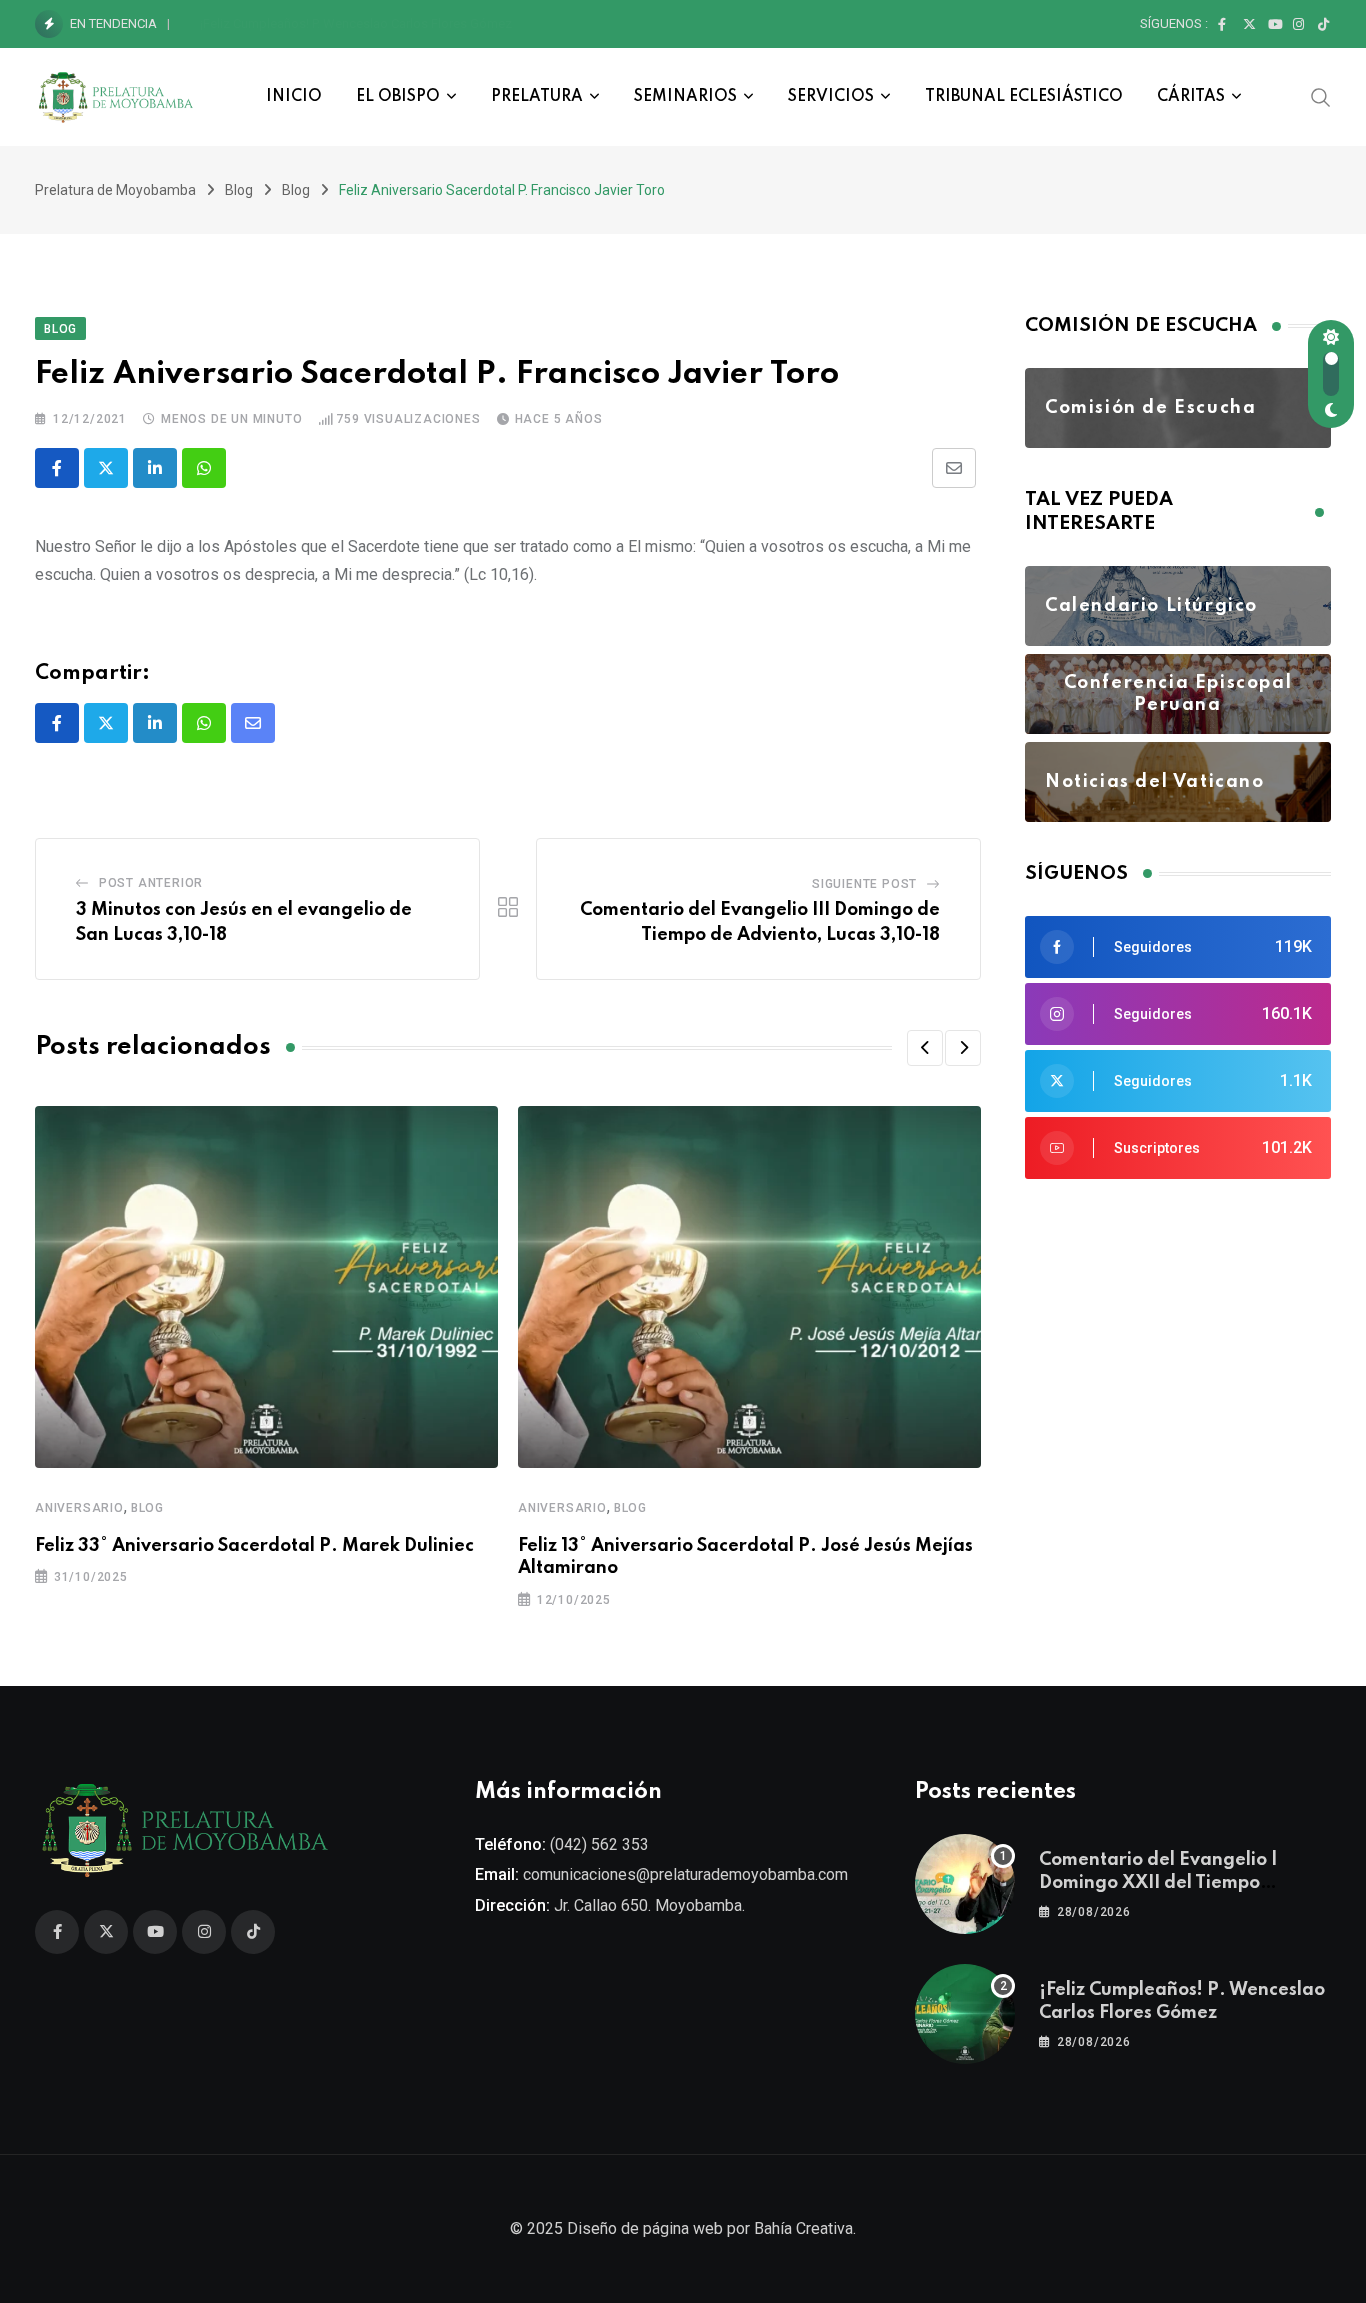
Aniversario (79, 1508)
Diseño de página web (645, 2228)
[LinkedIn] (155, 468)
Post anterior (151, 883)
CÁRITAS (1191, 97)
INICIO (294, 97)
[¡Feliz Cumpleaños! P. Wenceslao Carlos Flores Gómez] (965, 2014)
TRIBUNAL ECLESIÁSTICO (1024, 97)
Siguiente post (864, 884)
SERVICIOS (831, 97)
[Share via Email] (954, 468)
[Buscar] (1321, 96)
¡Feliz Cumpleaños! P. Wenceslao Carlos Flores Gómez (356, 23)
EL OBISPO (398, 97)
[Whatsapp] (204, 468)
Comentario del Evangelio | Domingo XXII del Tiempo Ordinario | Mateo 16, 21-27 (1160, 1882)
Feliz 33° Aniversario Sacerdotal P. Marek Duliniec (254, 1546)
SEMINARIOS (685, 97)
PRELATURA (537, 97)
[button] (925, 1048)
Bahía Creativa (803, 2228)
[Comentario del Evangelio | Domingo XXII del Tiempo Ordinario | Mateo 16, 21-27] (965, 1884)
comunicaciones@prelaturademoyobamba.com (685, 1874)
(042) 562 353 (599, 1844)
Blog (147, 1508)
